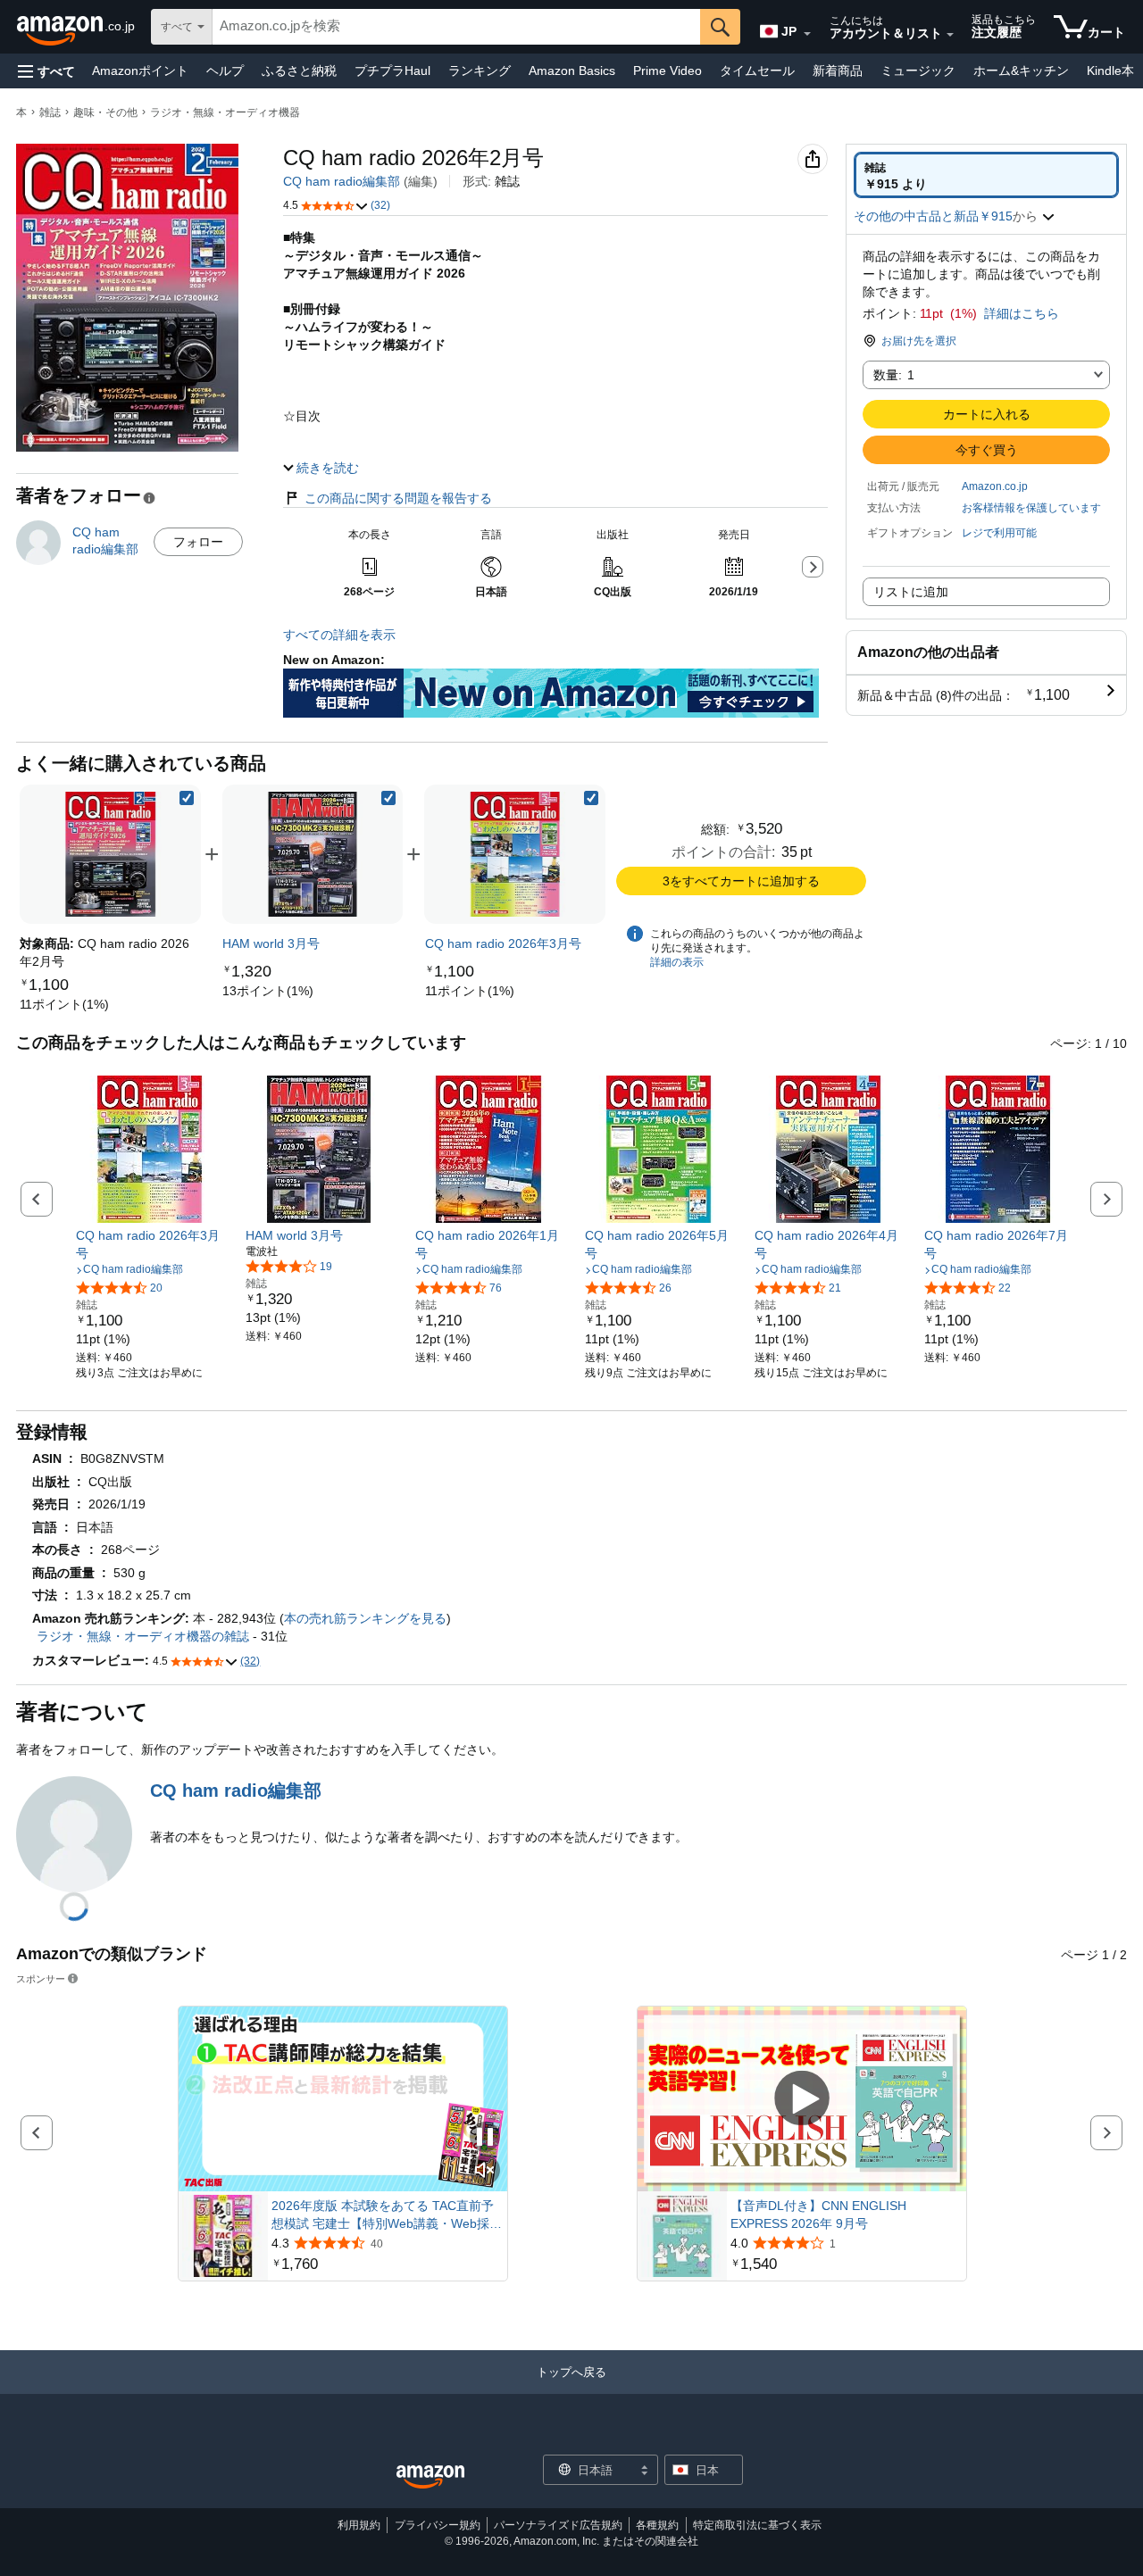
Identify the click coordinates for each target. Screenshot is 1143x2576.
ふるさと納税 (299, 71)
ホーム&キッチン (1021, 71)
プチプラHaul (392, 71)
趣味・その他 (105, 112)
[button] (46, 71)
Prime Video (667, 71)
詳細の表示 (677, 962)
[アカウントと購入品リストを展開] (950, 35)
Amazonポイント (140, 71)
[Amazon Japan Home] (430, 2477)
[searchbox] (456, 27)
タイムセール (757, 71)
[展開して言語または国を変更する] (807, 34)
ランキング (480, 71)
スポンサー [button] (41, 1978)
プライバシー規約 (438, 2525)
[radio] (986, 175)
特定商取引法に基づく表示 (757, 2525)
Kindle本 (1110, 71)
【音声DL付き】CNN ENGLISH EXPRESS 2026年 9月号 (818, 2215)
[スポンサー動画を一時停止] (485, 2138)
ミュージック (918, 71)
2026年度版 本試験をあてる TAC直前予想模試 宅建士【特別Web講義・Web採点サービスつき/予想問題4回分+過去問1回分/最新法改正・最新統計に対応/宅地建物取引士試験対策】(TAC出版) (388, 2215)
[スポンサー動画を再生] (802, 2099)
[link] (64, 1004)
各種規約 (657, 2525)
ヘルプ (225, 71)
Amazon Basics (572, 71)
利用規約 (359, 2525)
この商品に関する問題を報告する (398, 498)
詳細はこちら (1022, 313)
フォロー (198, 542)
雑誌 (50, 112)
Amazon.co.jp (995, 486)
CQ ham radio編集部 (342, 181)
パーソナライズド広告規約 (558, 2525)
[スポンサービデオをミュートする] (485, 2171)
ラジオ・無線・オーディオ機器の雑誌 (143, 1636)
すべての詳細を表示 (339, 635)
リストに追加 (911, 592)
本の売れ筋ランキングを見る (365, 1618)
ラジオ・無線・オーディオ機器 (225, 112)
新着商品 (838, 71)
